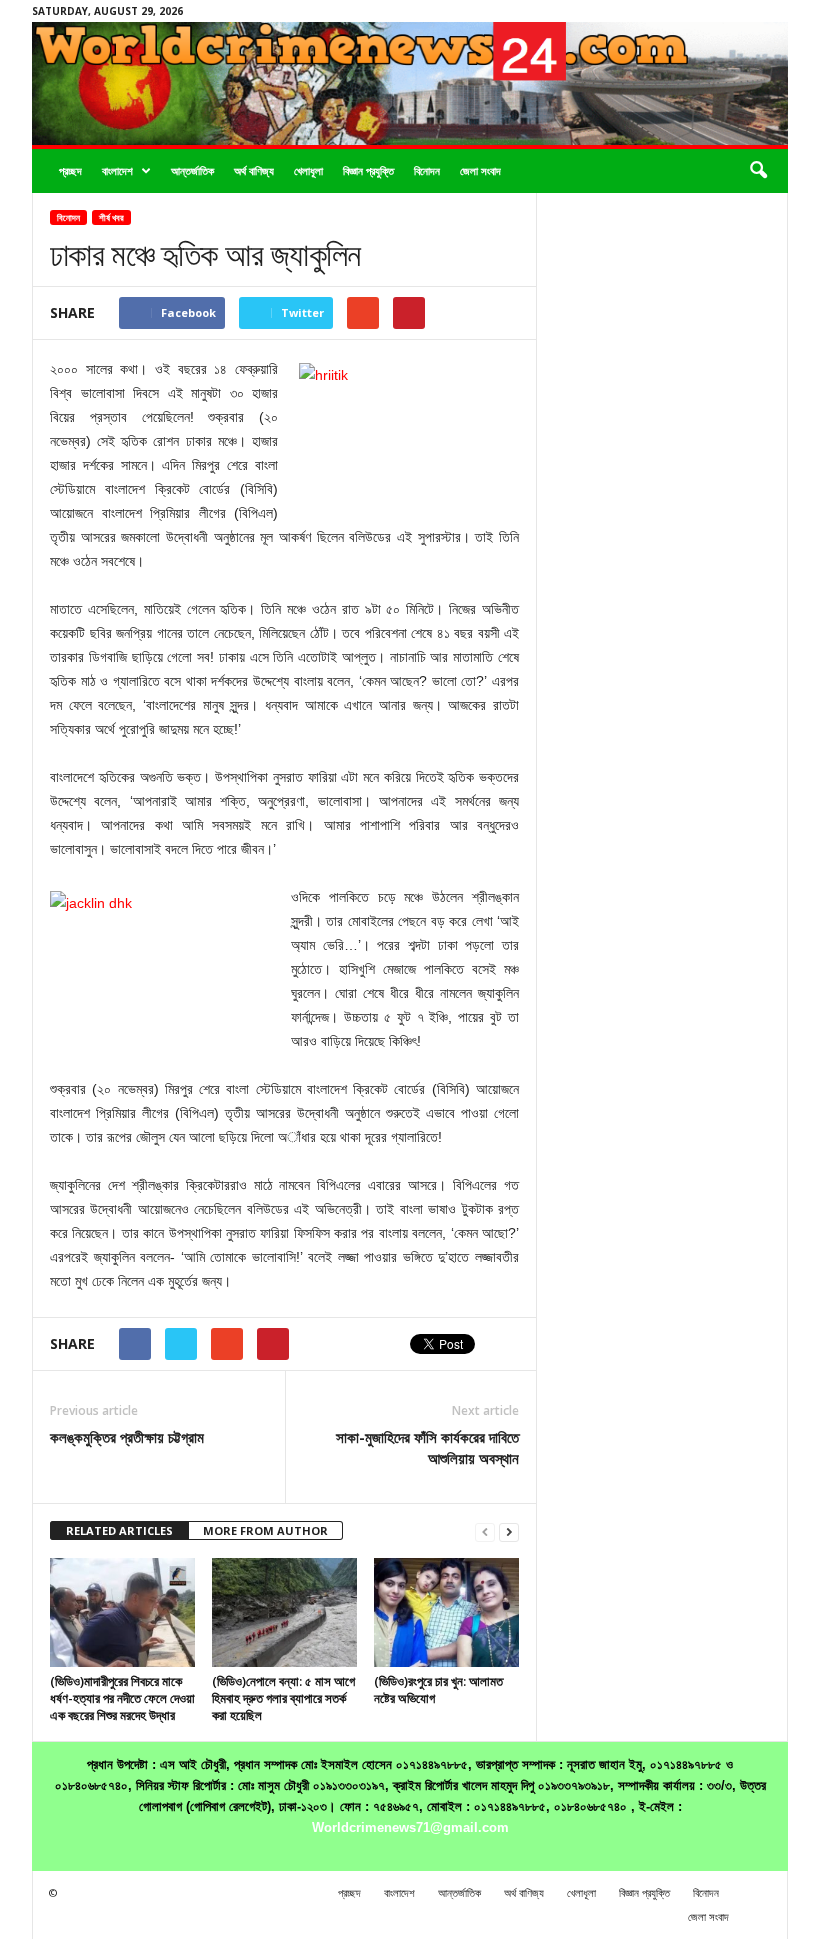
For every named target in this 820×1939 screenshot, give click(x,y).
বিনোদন (427, 170)
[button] (758, 171)
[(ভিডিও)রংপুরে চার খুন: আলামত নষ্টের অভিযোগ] (446, 1612)
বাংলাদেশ (117, 170)
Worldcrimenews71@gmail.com (410, 1827)
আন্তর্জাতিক (192, 170)
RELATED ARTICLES (119, 1530)
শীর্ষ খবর (111, 217)
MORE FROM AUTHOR (265, 1530)
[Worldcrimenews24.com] (410, 83)
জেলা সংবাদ (480, 170)
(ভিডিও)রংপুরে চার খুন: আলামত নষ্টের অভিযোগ (438, 1689)
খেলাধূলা (308, 170)
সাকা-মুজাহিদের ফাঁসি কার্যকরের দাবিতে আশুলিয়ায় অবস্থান (427, 1447)
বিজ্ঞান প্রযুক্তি (368, 170)
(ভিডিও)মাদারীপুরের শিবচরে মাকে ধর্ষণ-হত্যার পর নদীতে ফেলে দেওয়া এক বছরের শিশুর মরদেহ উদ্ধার (122, 1698)
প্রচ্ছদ (70, 170)
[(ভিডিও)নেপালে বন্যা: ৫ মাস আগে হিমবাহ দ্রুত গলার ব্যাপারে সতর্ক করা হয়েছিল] (284, 1612)
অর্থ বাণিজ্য (254, 170)
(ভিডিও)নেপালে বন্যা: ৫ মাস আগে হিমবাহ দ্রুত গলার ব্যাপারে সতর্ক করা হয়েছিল (283, 1698)
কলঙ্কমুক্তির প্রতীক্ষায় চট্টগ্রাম (127, 1437)
